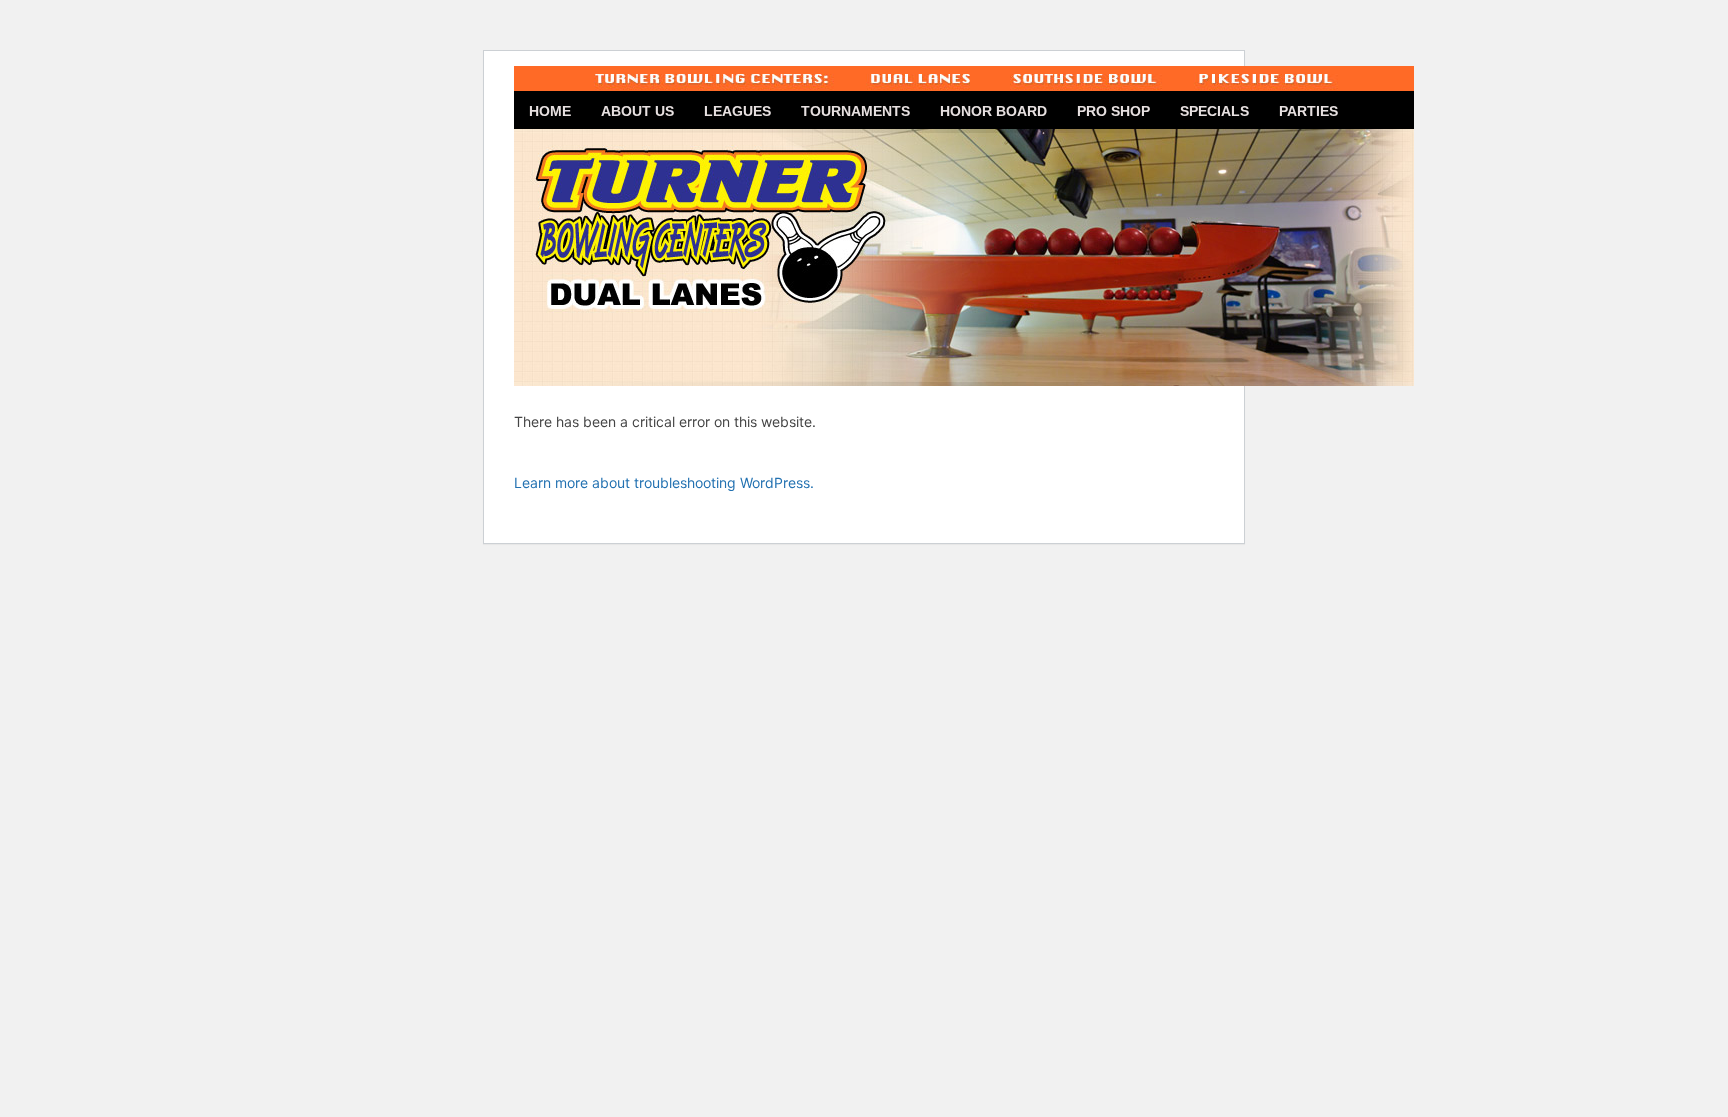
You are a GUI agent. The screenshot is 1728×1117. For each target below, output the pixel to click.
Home (550, 111)
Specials (1214, 111)
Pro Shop (1113, 111)
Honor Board (993, 111)
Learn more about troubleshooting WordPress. (664, 482)
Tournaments (855, 111)
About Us (637, 111)
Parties (1308, 111)
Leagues (737, 111)
